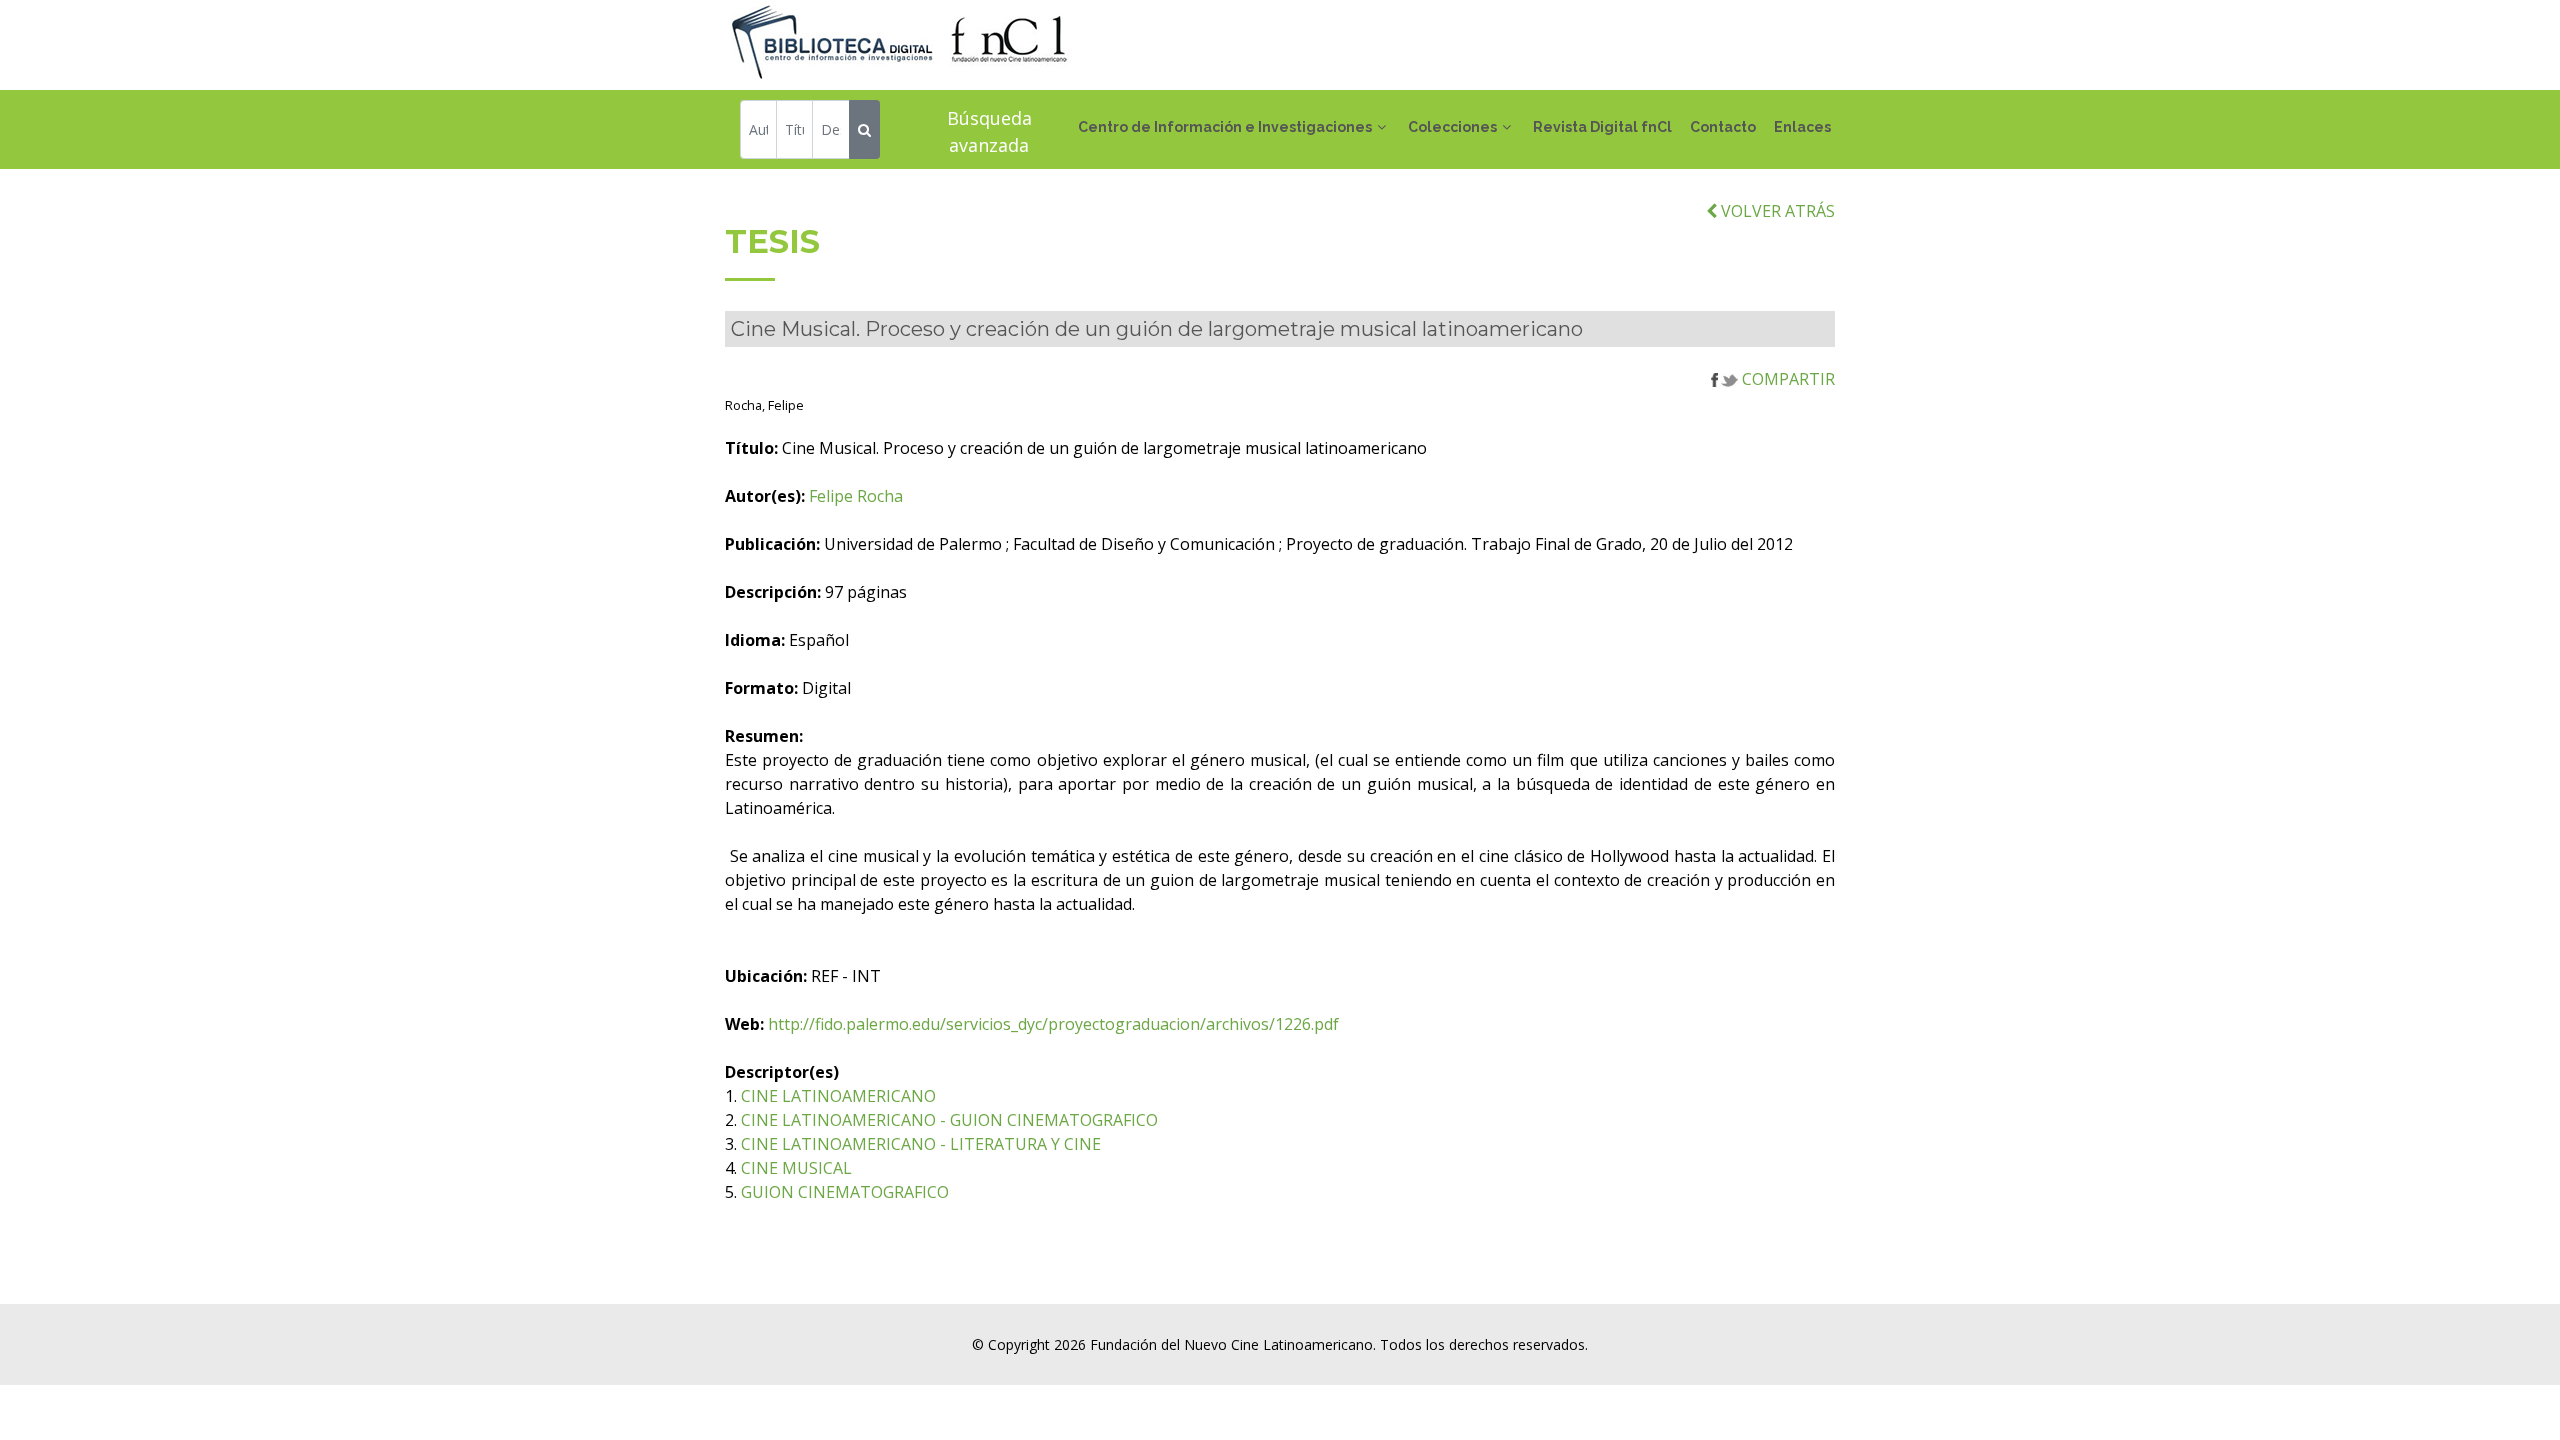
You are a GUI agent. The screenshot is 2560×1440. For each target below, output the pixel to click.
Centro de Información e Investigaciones (1225, 127)
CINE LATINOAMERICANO (838, 1096)
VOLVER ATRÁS (1776, 211)
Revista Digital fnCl (1602, 127)
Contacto (1723, 127)
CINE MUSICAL (796, 1168)
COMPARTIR (1786, 379)
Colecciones (1452, 127)
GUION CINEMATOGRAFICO (845, 1192)
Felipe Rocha (856, 496)
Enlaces (1802, 127)
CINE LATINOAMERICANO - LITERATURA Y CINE (921, 1144)
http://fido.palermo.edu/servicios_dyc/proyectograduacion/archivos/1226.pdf (1053, 1024)
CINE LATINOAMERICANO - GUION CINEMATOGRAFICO (949, 1120)
